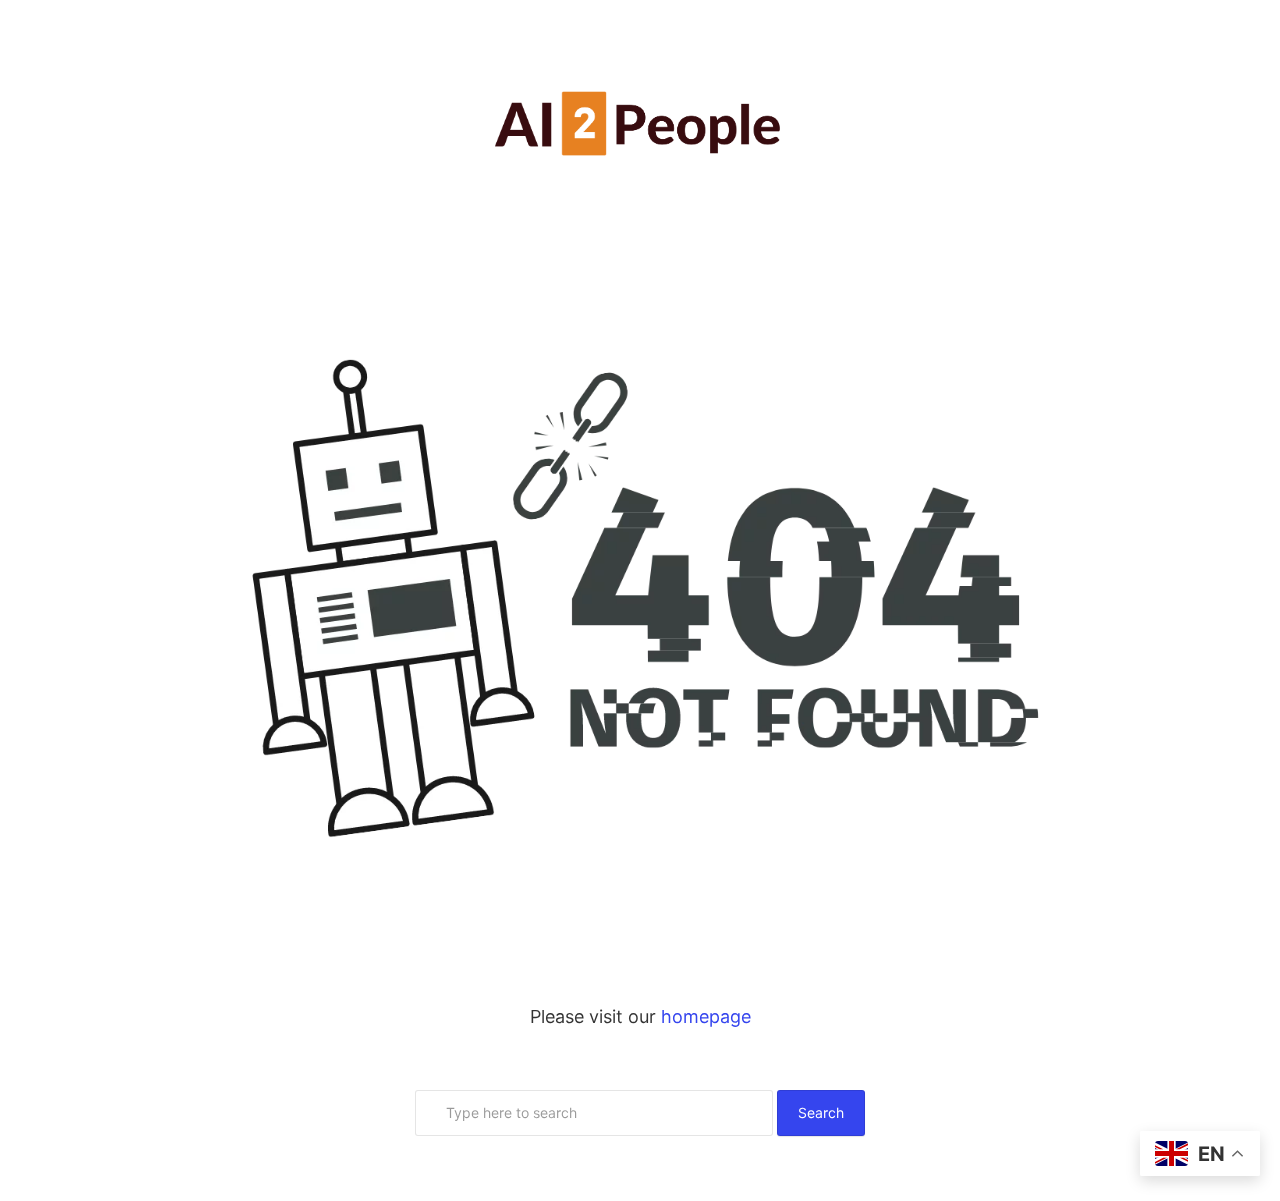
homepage (706, 1016)
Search (821, 1112)
